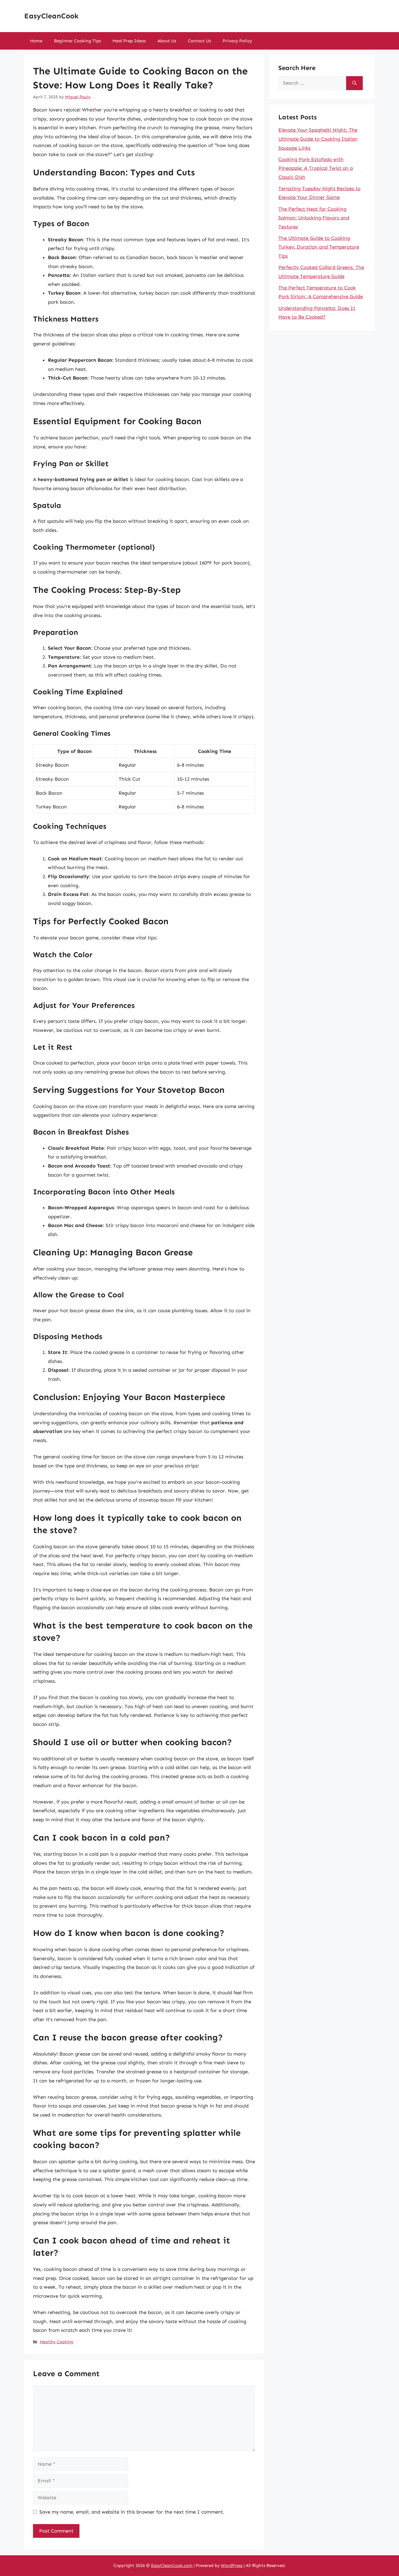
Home (36, 41)
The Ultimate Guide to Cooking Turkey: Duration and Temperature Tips (319, 247)
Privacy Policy (237, 41)
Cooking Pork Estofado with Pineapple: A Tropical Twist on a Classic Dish (316, 168)
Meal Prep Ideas (129, 41)
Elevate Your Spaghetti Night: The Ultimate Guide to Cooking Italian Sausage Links (318, 139)
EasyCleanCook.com (172, 2565)
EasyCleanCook (51, 16)
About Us (167, 41)
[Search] (354, 83)
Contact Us (199, 41)
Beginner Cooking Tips (77, 41)
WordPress (232, 2565)
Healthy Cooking (57, 2342)
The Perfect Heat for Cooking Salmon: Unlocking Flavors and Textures (314, 218)
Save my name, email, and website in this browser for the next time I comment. (132, 2512)
